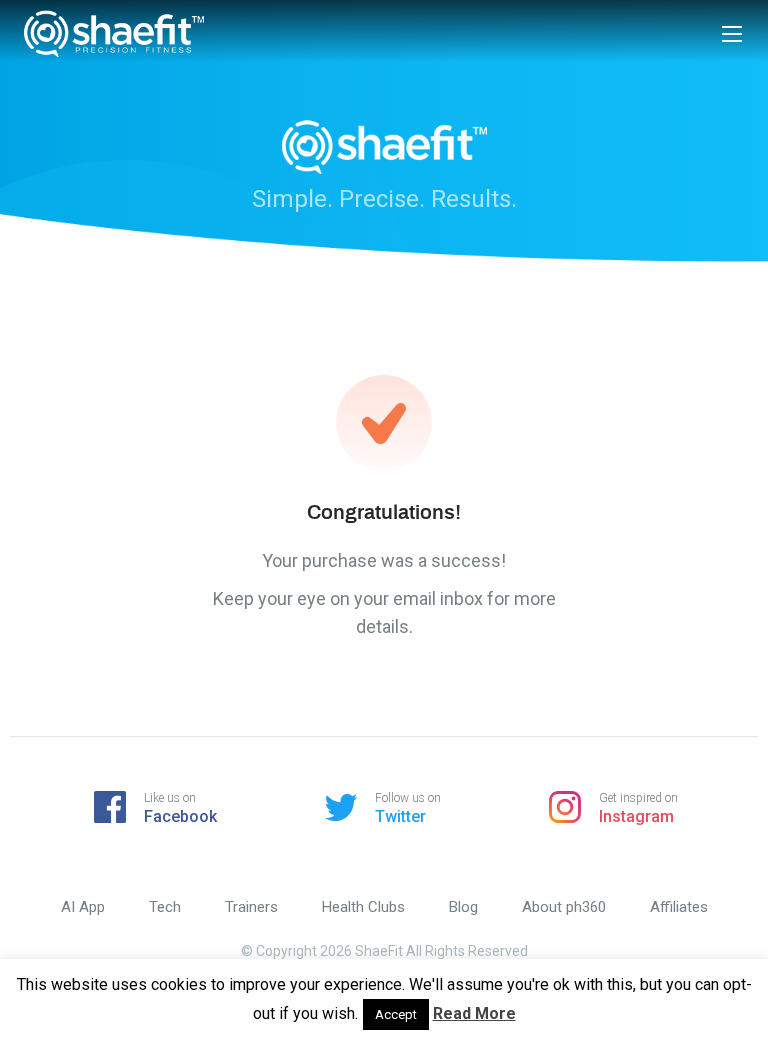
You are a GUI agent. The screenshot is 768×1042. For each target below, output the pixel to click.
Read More (474, 1013)
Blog (463, 907)
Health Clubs (363, 907)
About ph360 (564, 907)
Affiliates (679, 907)
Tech (165, 907)
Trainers (251, 907)
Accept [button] (396, 1014)
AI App (83, 907)
